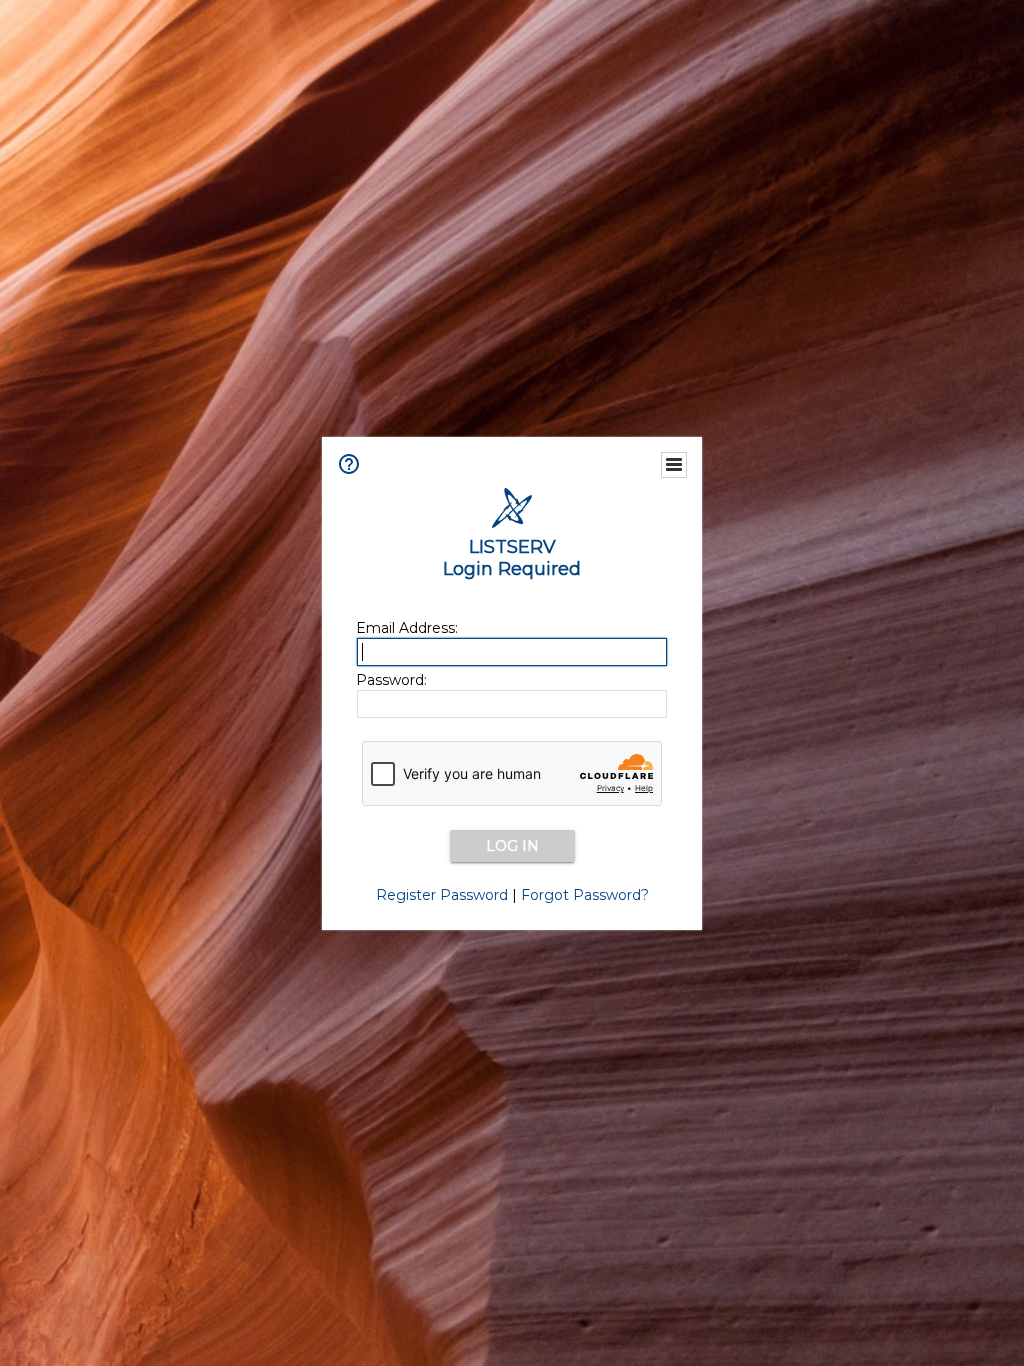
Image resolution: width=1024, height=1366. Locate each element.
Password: (391, 680)
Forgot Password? (585, 895)
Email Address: (407, 628)
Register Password (442, 895)
